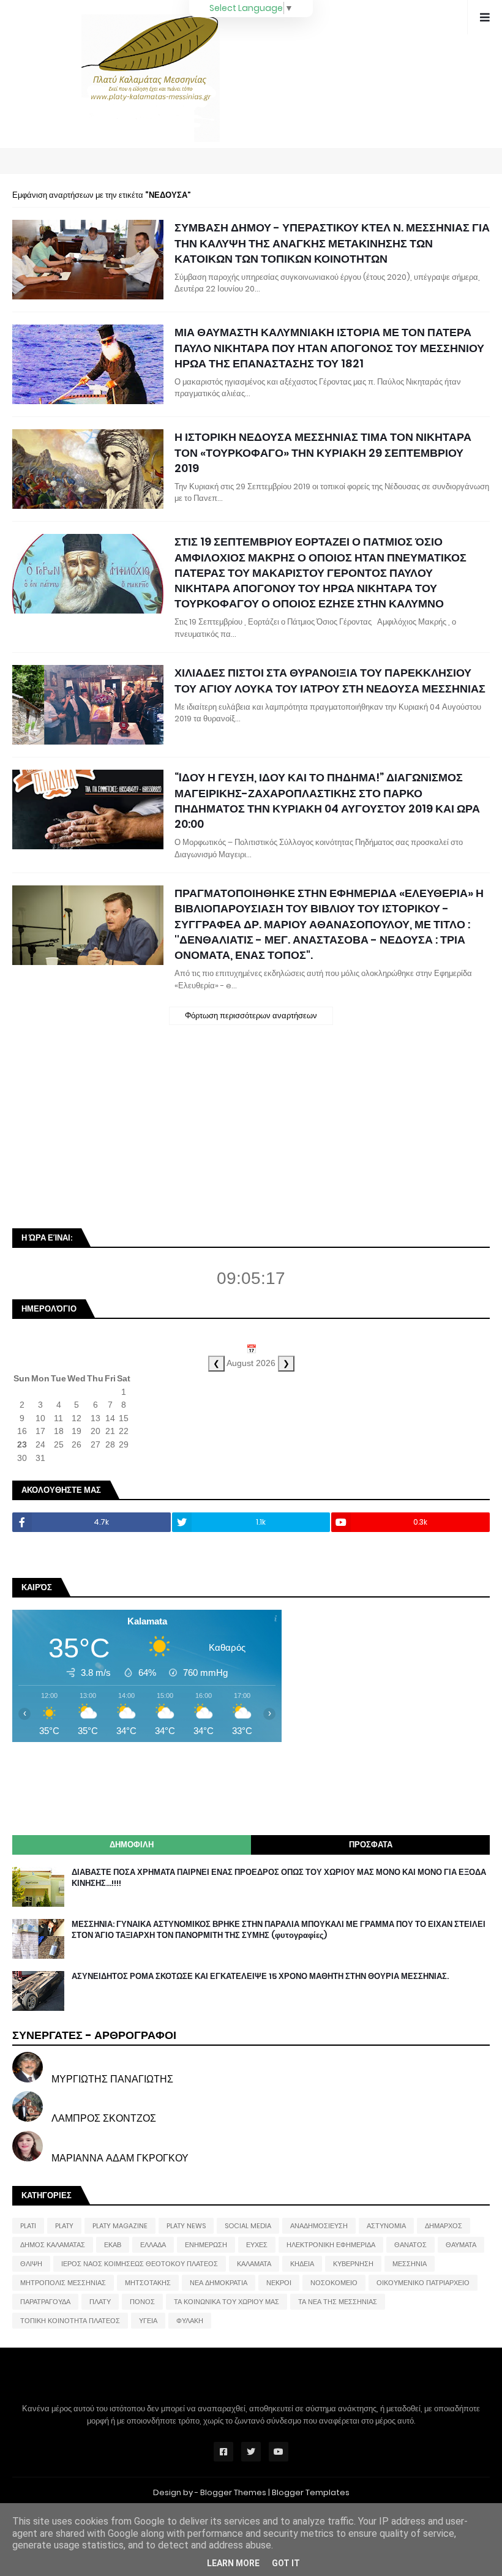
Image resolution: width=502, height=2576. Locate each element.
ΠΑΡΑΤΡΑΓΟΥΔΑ (45, 2302)
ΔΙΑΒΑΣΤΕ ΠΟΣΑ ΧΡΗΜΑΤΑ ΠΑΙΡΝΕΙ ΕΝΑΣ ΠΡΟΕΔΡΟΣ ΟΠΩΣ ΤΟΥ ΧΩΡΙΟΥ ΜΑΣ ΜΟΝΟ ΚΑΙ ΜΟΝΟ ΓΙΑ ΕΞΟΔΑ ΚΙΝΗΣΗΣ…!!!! (279, 1878)
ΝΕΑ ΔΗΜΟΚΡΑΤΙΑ (219, 2283)
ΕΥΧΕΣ (257, 2245)
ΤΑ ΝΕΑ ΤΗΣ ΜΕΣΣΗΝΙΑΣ (338, 2302)
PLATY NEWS (186, 2226)
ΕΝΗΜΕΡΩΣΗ (206, 2245)
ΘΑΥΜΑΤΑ (461, 2245)
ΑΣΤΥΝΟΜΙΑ (386, 2226)
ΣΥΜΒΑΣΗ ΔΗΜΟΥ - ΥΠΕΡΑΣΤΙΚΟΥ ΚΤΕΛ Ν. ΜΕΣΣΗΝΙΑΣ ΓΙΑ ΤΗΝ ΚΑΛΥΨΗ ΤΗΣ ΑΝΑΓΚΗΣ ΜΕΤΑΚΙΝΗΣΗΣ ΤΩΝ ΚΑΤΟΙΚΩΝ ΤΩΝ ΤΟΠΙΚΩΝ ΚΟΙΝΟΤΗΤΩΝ (332, 243)
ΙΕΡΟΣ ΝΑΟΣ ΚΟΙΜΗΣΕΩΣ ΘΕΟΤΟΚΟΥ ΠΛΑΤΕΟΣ (140, 2264)
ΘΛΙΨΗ (31, 2264)
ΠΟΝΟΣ (142, 2302)
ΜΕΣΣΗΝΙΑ (410, 2264)
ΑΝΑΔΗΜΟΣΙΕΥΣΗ (319, 2226)
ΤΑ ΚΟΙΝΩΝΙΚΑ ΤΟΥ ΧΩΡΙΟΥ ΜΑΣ (227, 2302)
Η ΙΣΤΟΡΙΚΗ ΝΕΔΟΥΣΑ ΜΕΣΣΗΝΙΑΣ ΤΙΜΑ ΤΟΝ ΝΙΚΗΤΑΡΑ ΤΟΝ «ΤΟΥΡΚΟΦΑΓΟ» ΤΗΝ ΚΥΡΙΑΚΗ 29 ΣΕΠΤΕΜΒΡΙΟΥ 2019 (323, 452)
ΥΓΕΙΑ (148, 2321)
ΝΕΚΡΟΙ (279, 2283)
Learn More (233, 2563)
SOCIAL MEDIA (248, 2226)
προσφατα (371, 1845)
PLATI (28, 2226)
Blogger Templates (311, 2492)
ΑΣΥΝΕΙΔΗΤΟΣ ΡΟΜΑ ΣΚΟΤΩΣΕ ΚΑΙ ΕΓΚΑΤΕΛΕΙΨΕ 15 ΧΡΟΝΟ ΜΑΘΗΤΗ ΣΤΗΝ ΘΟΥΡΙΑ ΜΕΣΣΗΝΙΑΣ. (260, 1977)
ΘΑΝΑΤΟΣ (410, 2245)
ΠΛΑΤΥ (100, 2302)
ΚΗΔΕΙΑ (302, 2264)
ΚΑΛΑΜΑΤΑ (254, 2264)
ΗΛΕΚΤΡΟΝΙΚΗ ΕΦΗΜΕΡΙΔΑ (331, 2245)
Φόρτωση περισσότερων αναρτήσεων (251, 1016)
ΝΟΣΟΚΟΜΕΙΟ (334, 2283)
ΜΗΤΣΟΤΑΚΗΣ (148, 2283)
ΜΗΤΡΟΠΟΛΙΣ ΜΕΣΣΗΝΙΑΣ (63, 2283)
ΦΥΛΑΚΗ (190, 2321)
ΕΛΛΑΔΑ (153, 2245)
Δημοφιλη (132, 1845)
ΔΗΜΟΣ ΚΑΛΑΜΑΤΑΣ (53, 2245)
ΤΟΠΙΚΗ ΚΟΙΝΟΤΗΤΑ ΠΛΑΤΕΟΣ (70, 2321)
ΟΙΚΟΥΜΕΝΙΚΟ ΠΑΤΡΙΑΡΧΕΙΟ (423, 2283)
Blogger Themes (233, 2492)
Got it (286, 2563)
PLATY (64, 2226)
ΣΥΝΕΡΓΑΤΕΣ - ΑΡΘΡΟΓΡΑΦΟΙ (94, 2035)
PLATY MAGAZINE (120, 2226)
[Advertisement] (104, 1133)
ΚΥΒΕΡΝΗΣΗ (353, 2264)
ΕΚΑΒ (113, 2245)
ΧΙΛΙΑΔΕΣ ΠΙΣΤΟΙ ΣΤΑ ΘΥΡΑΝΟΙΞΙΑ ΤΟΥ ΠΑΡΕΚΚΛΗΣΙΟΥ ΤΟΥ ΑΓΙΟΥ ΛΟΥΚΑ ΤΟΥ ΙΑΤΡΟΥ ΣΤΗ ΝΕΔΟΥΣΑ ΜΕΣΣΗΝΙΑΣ (330, 680)
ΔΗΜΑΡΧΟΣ (444, 2226)
